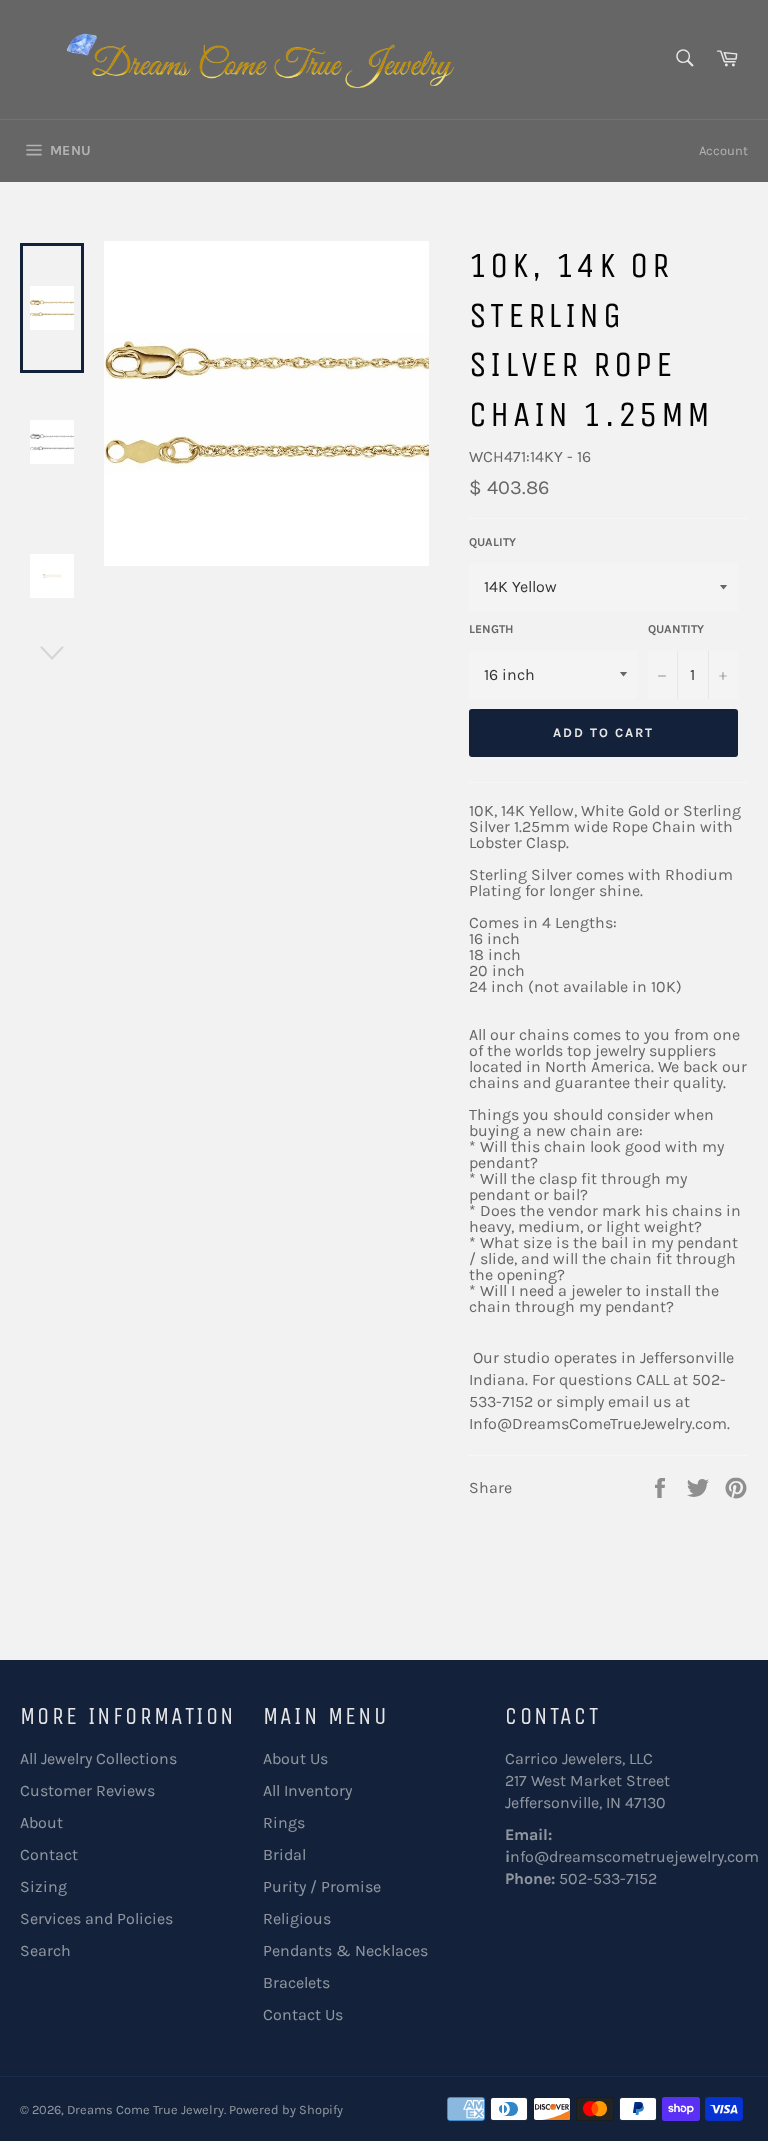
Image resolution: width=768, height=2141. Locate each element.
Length (491, 629)
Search (45, 1950)
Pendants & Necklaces (345, 1950)
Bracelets (296, 1982)
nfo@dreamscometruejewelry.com (634, 1856)
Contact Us (303, 2014)
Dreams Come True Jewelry (145, 2109)
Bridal (284, 1854)
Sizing (43, 1886)
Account (723, 150)
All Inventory (307, 1790)
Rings (284, 1822)
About (41, 1822)
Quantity (676, 629)
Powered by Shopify (286, 2109)
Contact (49, 1854)
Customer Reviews (87, 1790)
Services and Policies (96, 1918)
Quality (492, 542)
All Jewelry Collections (98, 1758)
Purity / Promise (322, 1886)
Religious (297, 1918)
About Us (295, 1758)
